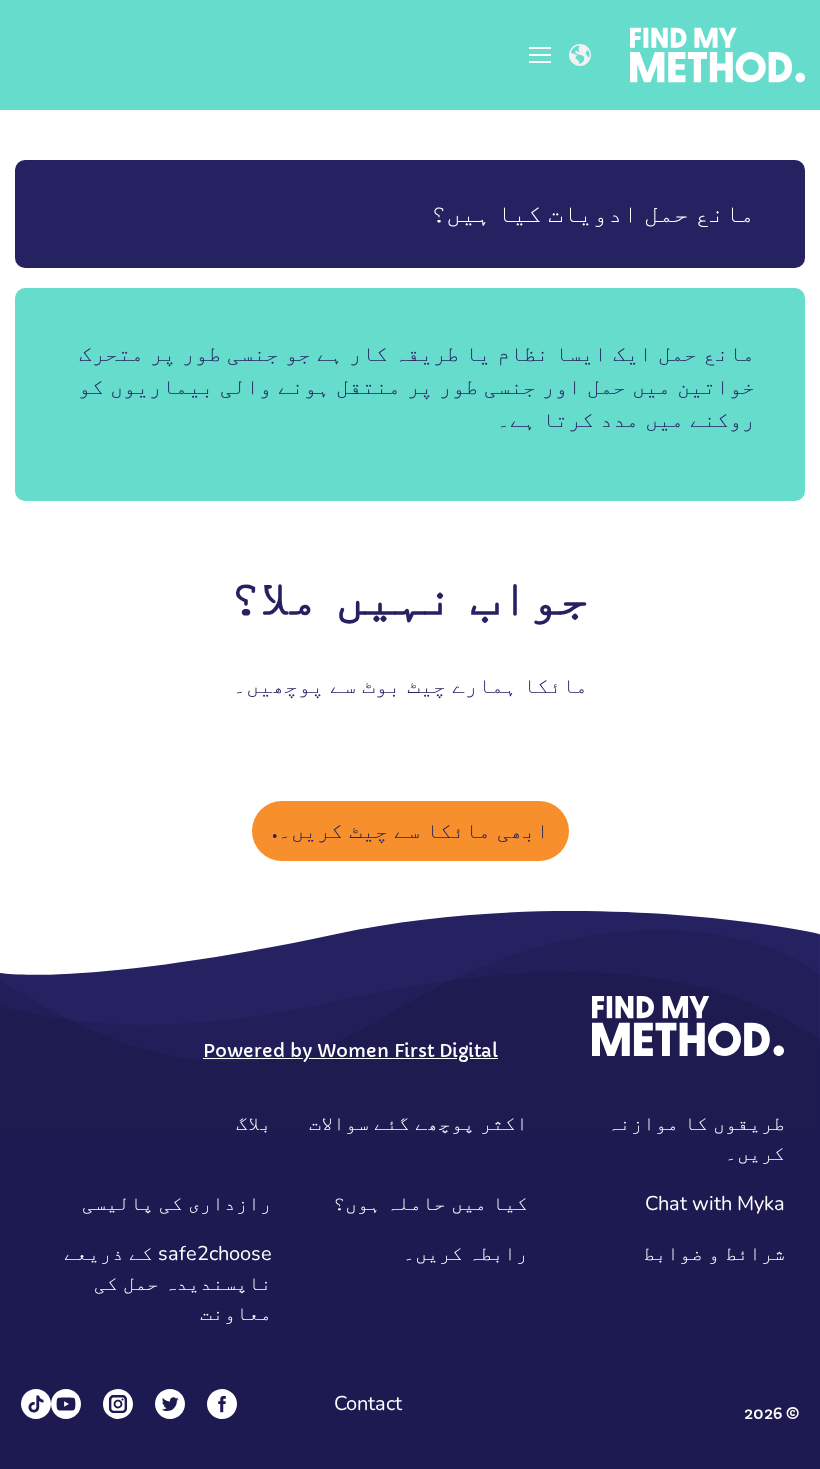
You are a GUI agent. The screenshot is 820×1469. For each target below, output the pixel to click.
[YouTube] (66, 1404)
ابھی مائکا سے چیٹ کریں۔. (410, 830)
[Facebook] (222, 1404)
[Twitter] (170, 1404)
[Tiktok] (36, 1404)
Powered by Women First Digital (350, 1050)
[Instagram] (118, 1404)
